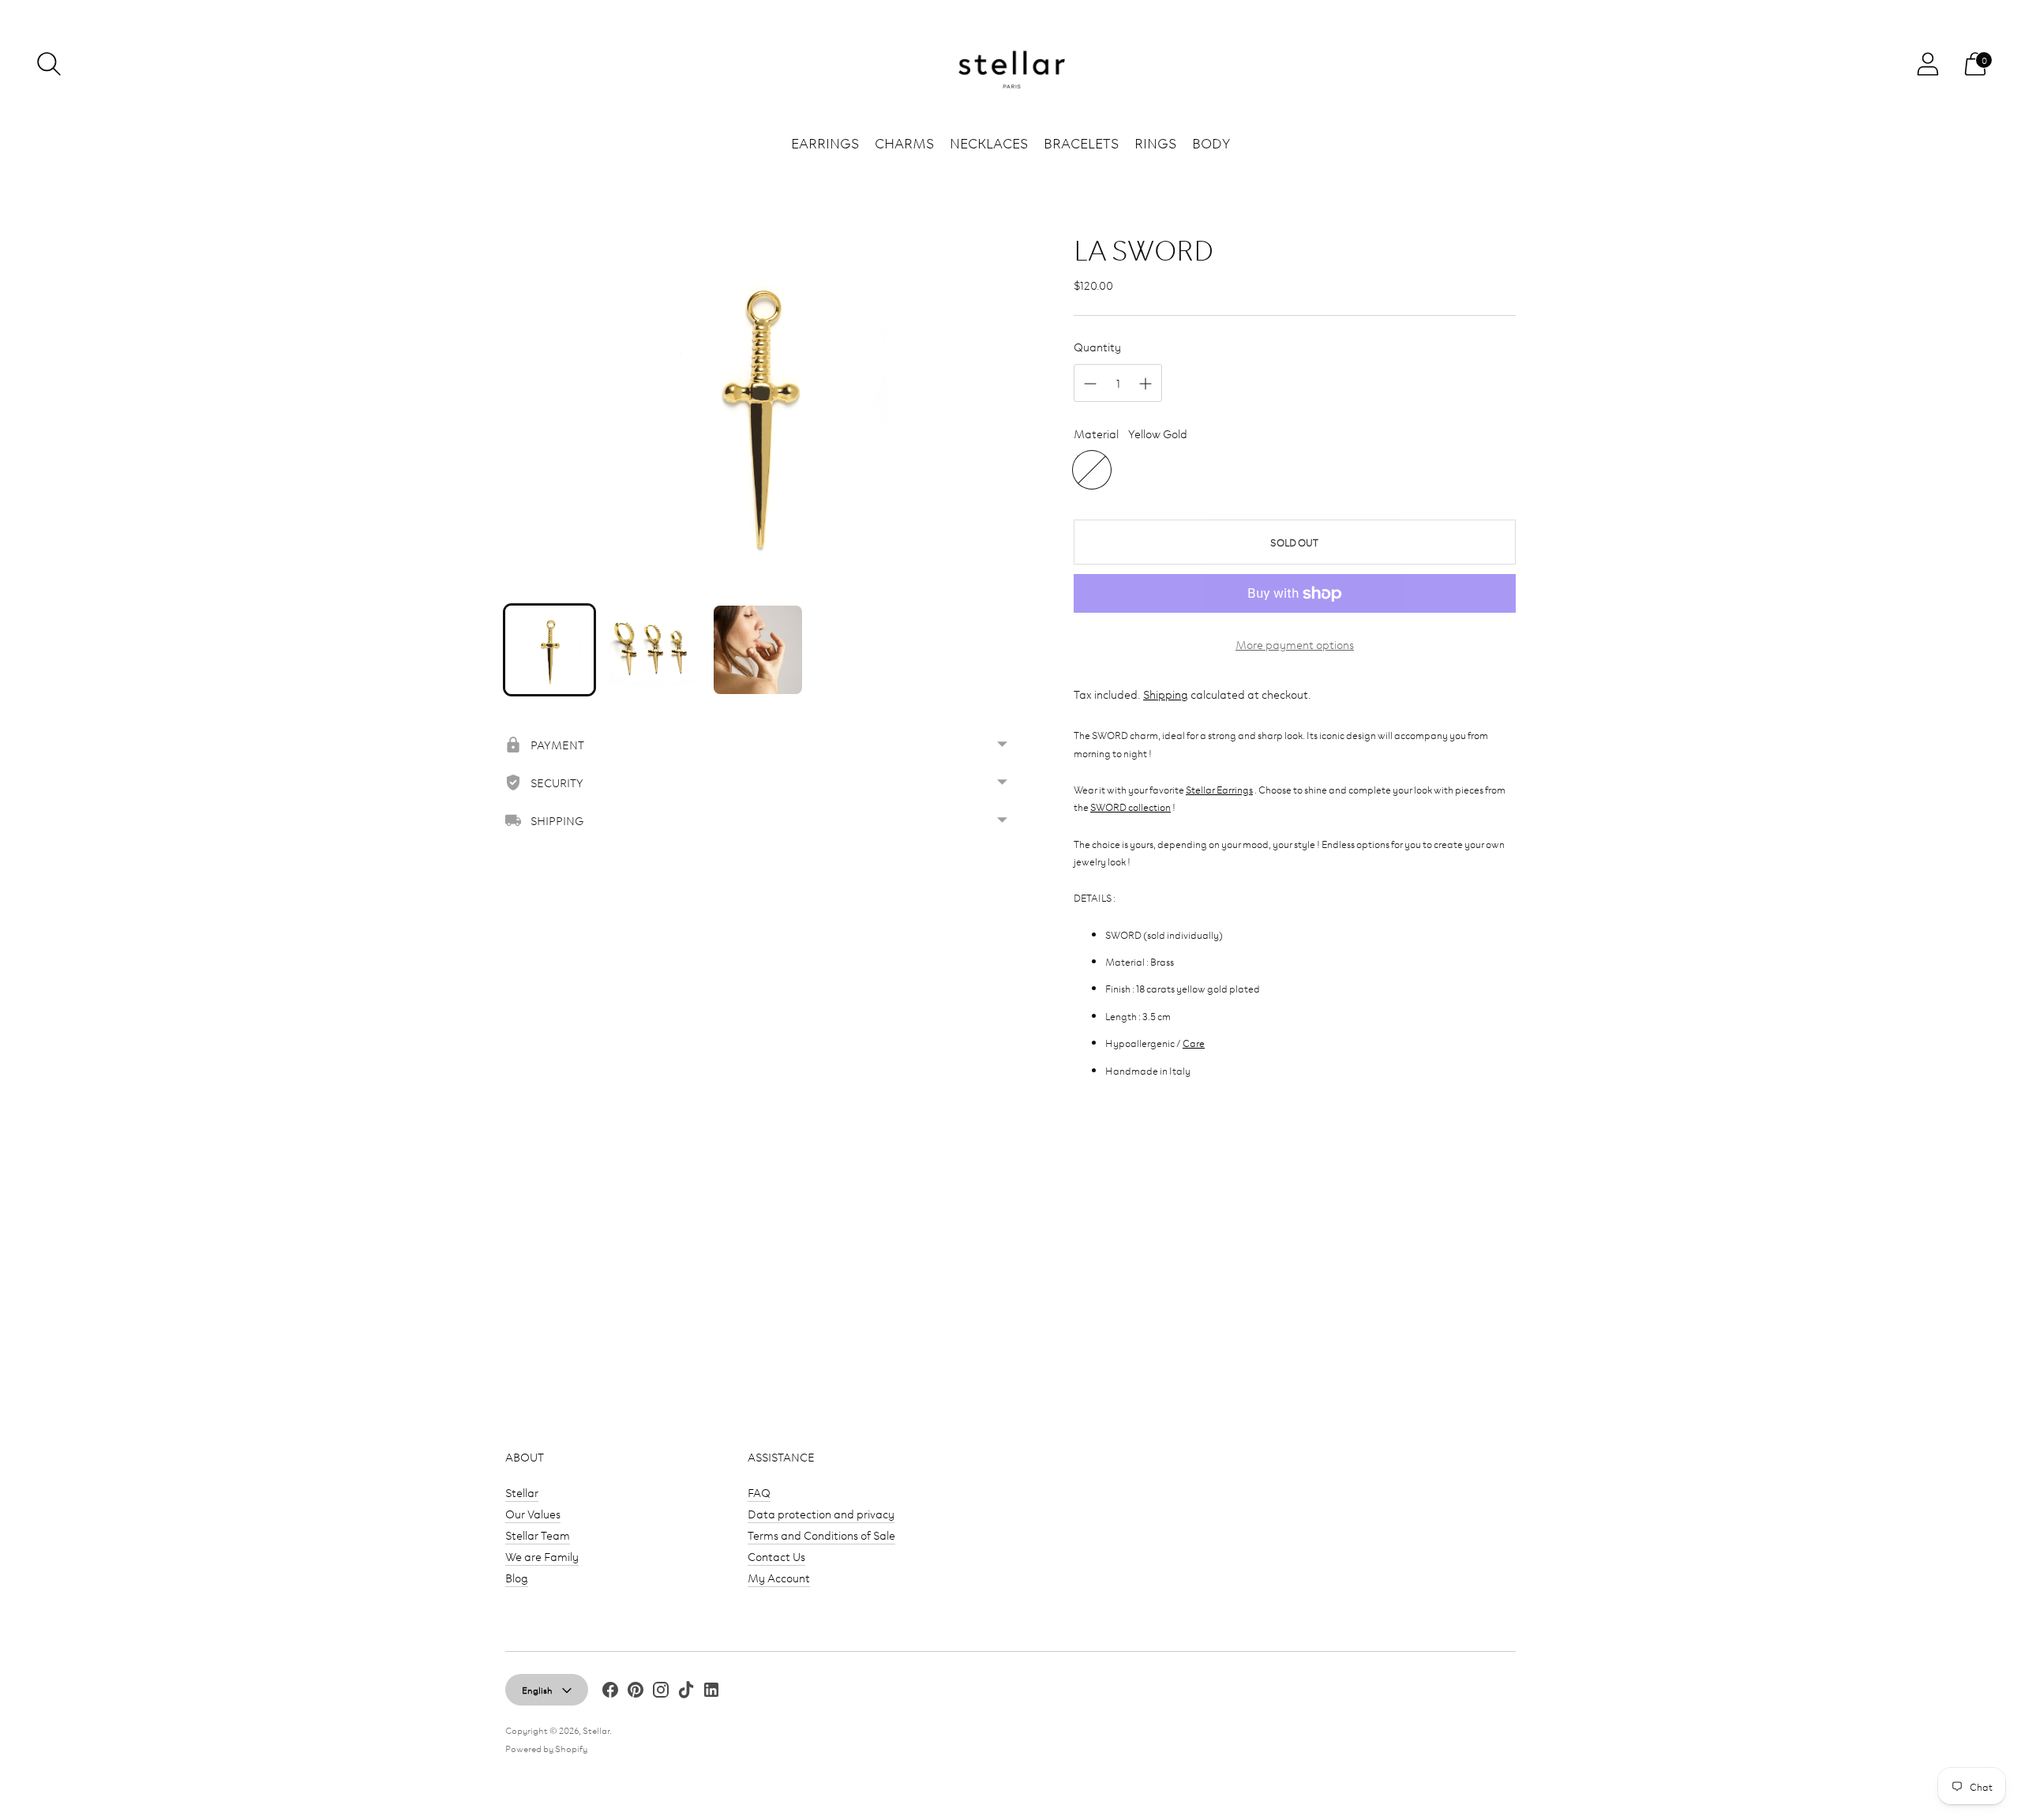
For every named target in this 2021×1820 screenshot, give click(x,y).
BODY (1211, 142)
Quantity (1097, 346)
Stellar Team (538, 1535)
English (537, 1689)
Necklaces (989, 142)
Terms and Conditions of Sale (821, 1535)
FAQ (759, 1492)
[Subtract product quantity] (1090, 384)
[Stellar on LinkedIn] (711, 1692)
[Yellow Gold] (1092, 470)
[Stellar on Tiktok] (686, 1692)
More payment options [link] (1295, 644)
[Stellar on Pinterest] (636, 1692)
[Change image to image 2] (654, 650)
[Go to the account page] (1928, 64)
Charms (904, 142)
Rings (1155, 142)
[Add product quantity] (1145, 384)
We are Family (542, 1556)
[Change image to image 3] (758, 650)
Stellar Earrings (1219, 789)
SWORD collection (1130, 806)
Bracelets (1081, 142)
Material (1096, 433)
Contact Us (776, 1556)
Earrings (825, 142)
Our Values (533, 1513)
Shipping (1166, 694)
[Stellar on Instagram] (661, 1692)
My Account (779, 1577)
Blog (517, 1577)
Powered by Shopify (546, 1748)
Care (1194, 1042)
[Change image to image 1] (549, 650)
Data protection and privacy (821, 1513)
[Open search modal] (49, 64)
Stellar (522, 1492)
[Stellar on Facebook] (610, 1692)
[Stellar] (1010, 64)
